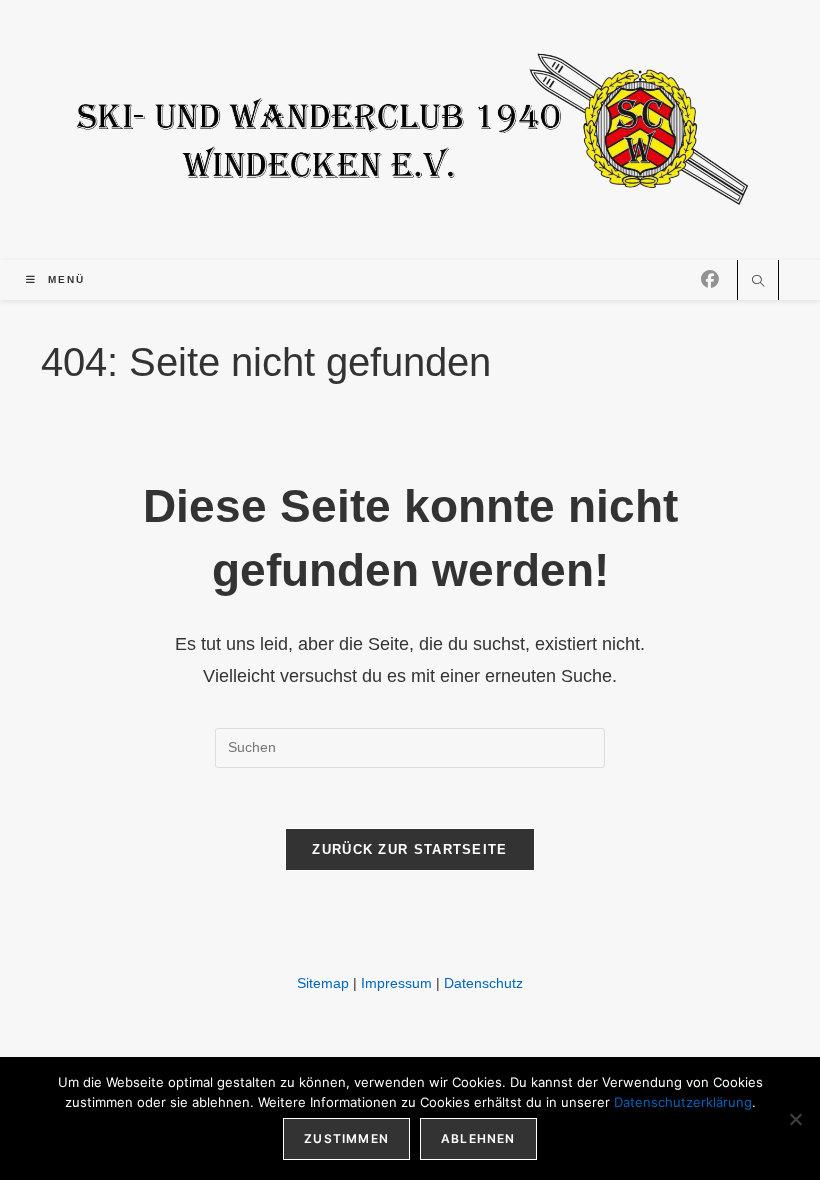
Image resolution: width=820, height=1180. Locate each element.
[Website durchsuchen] (758, 283)
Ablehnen (478, 1138)
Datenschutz (483, 983)
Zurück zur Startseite (409, 849)
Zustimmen (346, 1138)
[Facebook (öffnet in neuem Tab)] (710, 280)
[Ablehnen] (795, 1119)
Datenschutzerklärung (683, 1102)
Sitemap (323, 983)
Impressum (396, 983)
